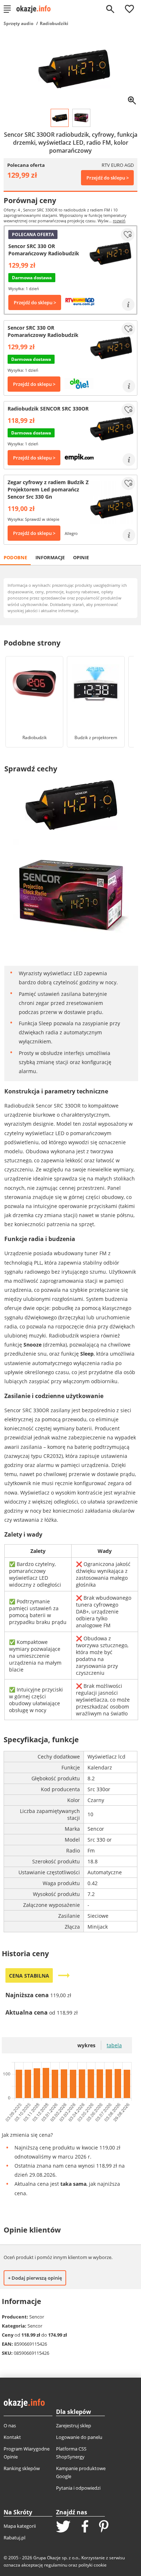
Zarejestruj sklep (74, 2425)
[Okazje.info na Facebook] (85, 2527)
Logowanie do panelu (79, 2437)
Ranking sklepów (22, 2468)
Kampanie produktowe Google (81, 2472)
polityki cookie (93, 2565)
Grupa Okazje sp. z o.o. (56, 2558)
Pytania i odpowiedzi (78, 2488)
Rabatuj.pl (14, 2538)
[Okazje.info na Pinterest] (104, 2527)
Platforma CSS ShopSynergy (71, 2453)
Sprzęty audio (18, 23)
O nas (10, 2425)
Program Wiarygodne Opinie (27, 2453)
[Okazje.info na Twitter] (63, 2527)
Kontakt (12, 2437)
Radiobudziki (54, 23)
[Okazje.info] (36, 9)
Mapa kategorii (20, 2526)
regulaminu (56, 2565)
